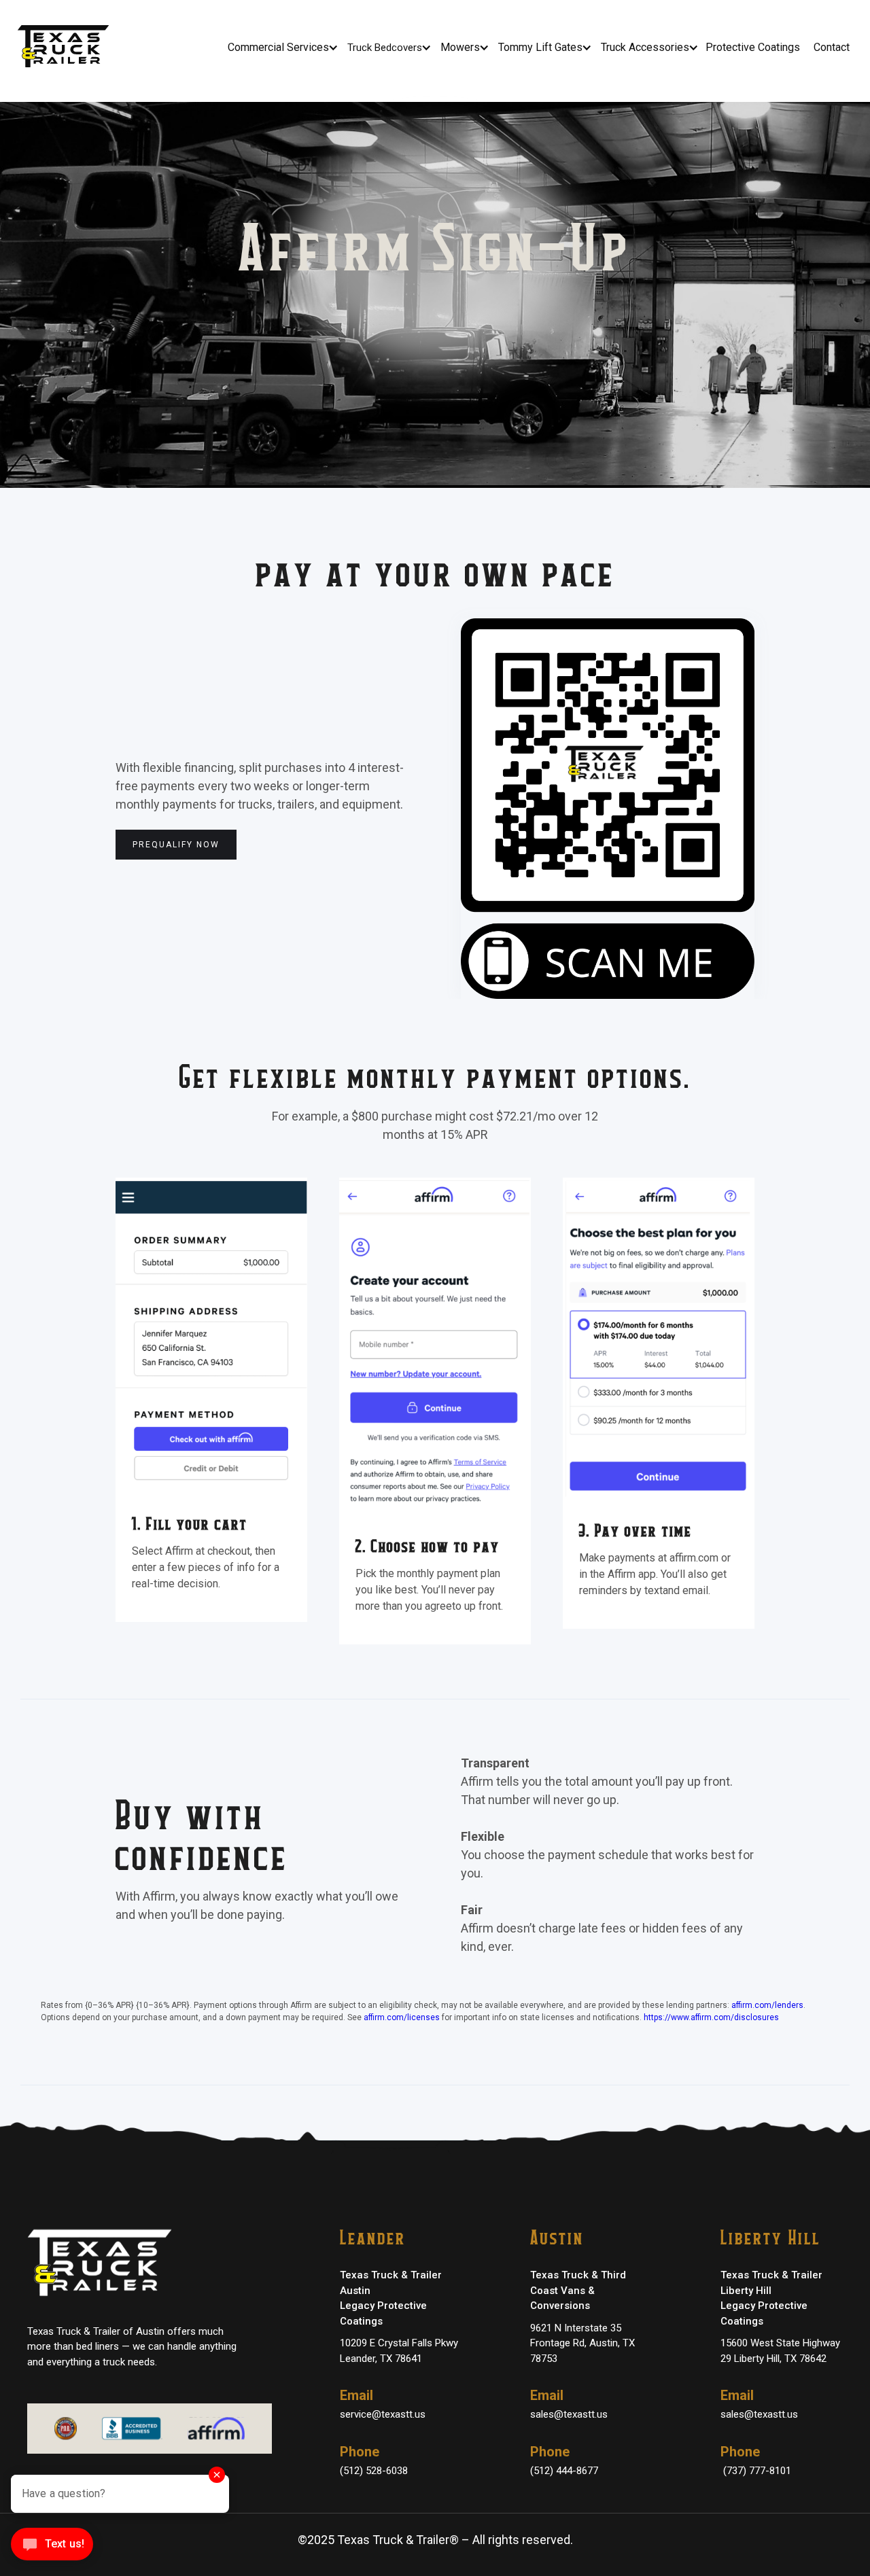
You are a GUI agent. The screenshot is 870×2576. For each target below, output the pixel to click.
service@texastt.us (383, 2414)
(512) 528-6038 (374, 2471)
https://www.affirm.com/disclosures (711, 2017)
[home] (67, 48)
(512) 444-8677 (564, 2471)
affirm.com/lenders (767, 2005)
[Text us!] (52, 2548)
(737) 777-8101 (756, 2471)
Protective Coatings (753, 47)
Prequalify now (176, 845)
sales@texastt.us (569, 2414)
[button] (282, 48)
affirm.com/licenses (402, 2017)
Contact (832, 47)
